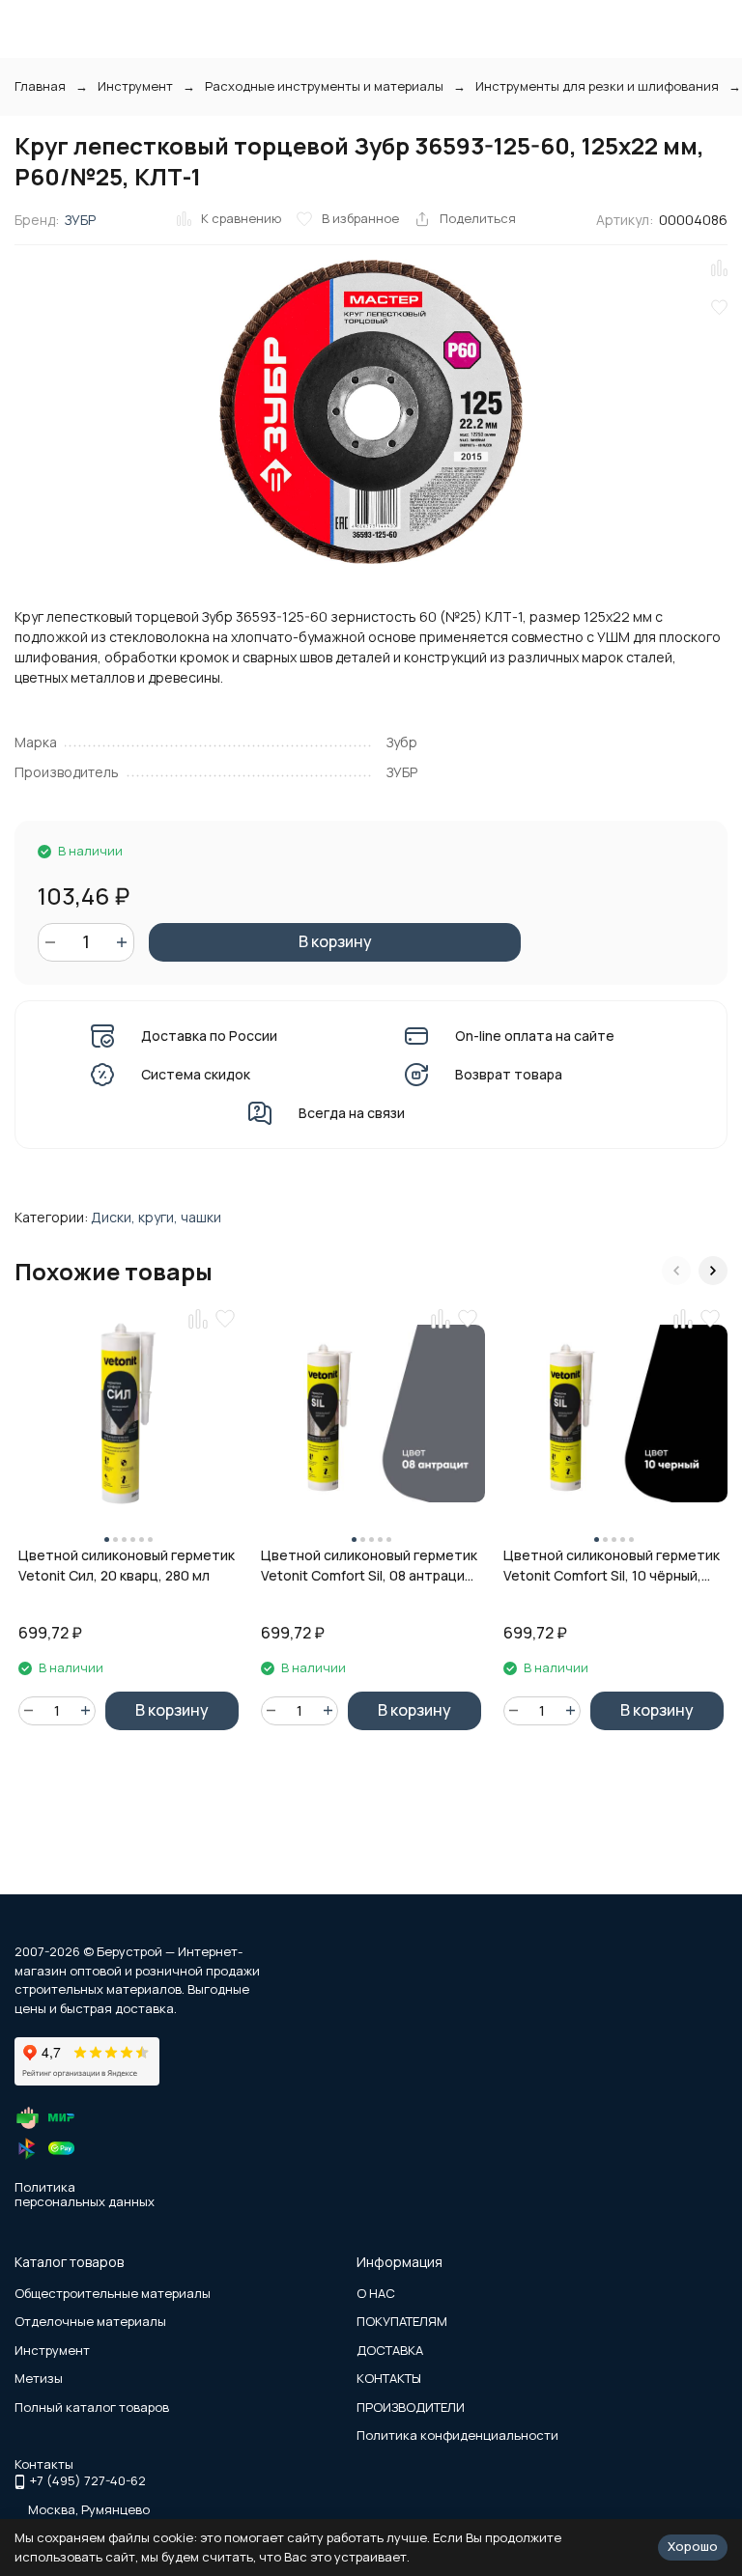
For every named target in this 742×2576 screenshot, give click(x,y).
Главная (40, 86)
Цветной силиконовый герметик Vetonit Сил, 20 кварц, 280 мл (127, 1565)
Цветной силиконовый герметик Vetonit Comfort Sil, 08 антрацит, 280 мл (369, 1566)
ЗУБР (80, 220)
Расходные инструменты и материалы (324, 86)
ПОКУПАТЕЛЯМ (402, 2321)
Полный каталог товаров (92, 2407)
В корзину (335, 941)
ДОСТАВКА (390, 2350)
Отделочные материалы (90, 2321)
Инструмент (135, 86)
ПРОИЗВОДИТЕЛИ (411, 2407)
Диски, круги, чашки (156, 1217)
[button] (676, 1271)
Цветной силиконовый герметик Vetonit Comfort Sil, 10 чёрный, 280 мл (612, 1566)
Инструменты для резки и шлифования (597, 86)
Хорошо (693, 2546)
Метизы (39, 2378)
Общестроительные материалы (113, 2293)
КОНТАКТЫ (389, 2378)
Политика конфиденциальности (457, 2435)
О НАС (376, 2293)
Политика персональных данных (85, 2195)
